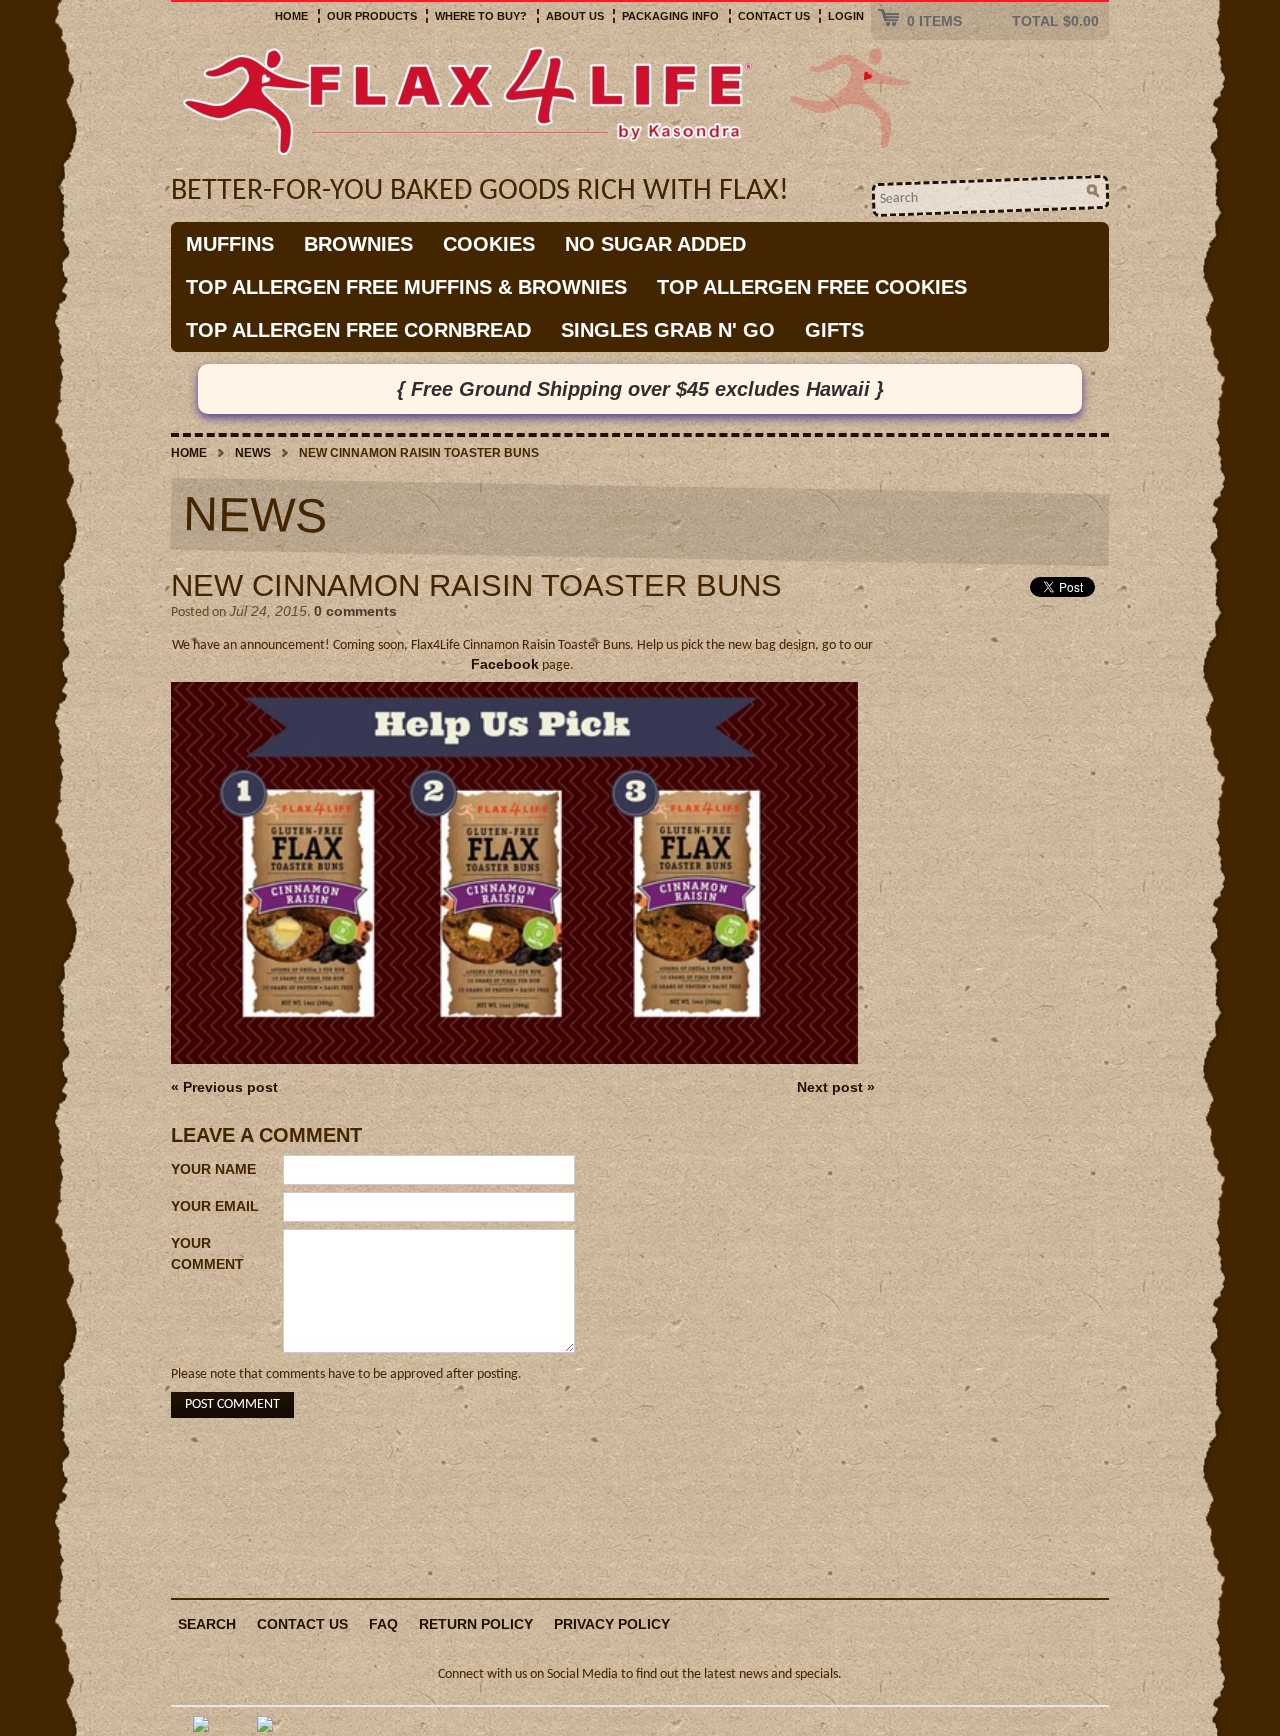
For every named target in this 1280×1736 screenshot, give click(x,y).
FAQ (383, 1624)
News (253, 453)
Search (207, 1624)
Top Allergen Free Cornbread (358, 330)
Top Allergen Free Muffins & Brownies (406, 287)
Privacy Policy (612, 1624)
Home (291, 16)
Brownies (358, 244)
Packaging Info (670, 16)
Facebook (505, 664)
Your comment (207, 1253)
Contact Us (774, 16)
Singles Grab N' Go (668, 330)
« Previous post (224, 1087)
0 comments (355, 611)
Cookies (489, 244)
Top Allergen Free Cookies (812, 287)
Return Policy (476, 1624)
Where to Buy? (481, 16)
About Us (575, 16)
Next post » (836, 1087)
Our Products (372, 16)
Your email (215, 1206)
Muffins (230, 244)
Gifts (834, 330)
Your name (213, 1169)
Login (846, 16)
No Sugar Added (655, 244)
